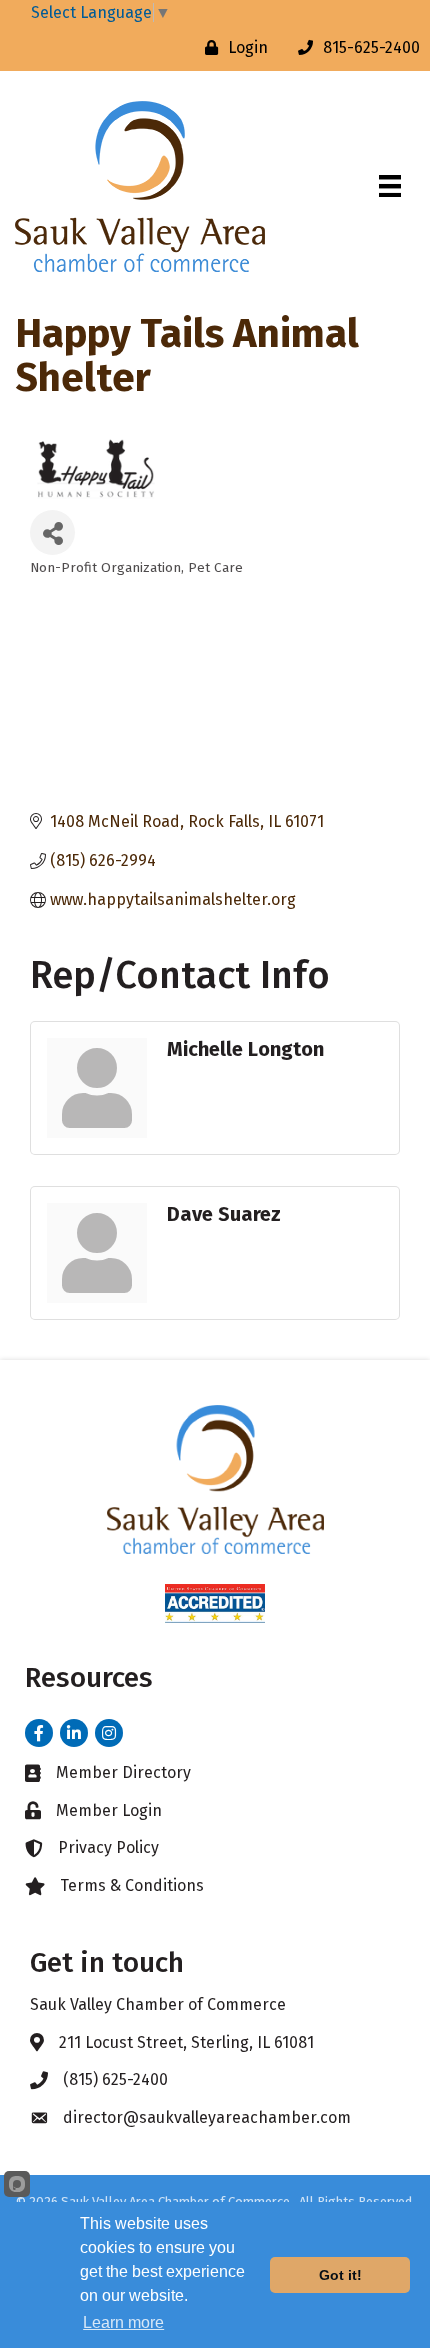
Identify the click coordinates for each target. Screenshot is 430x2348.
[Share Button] (52, 532)
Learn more (123, 2322)
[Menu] (390, 186)
